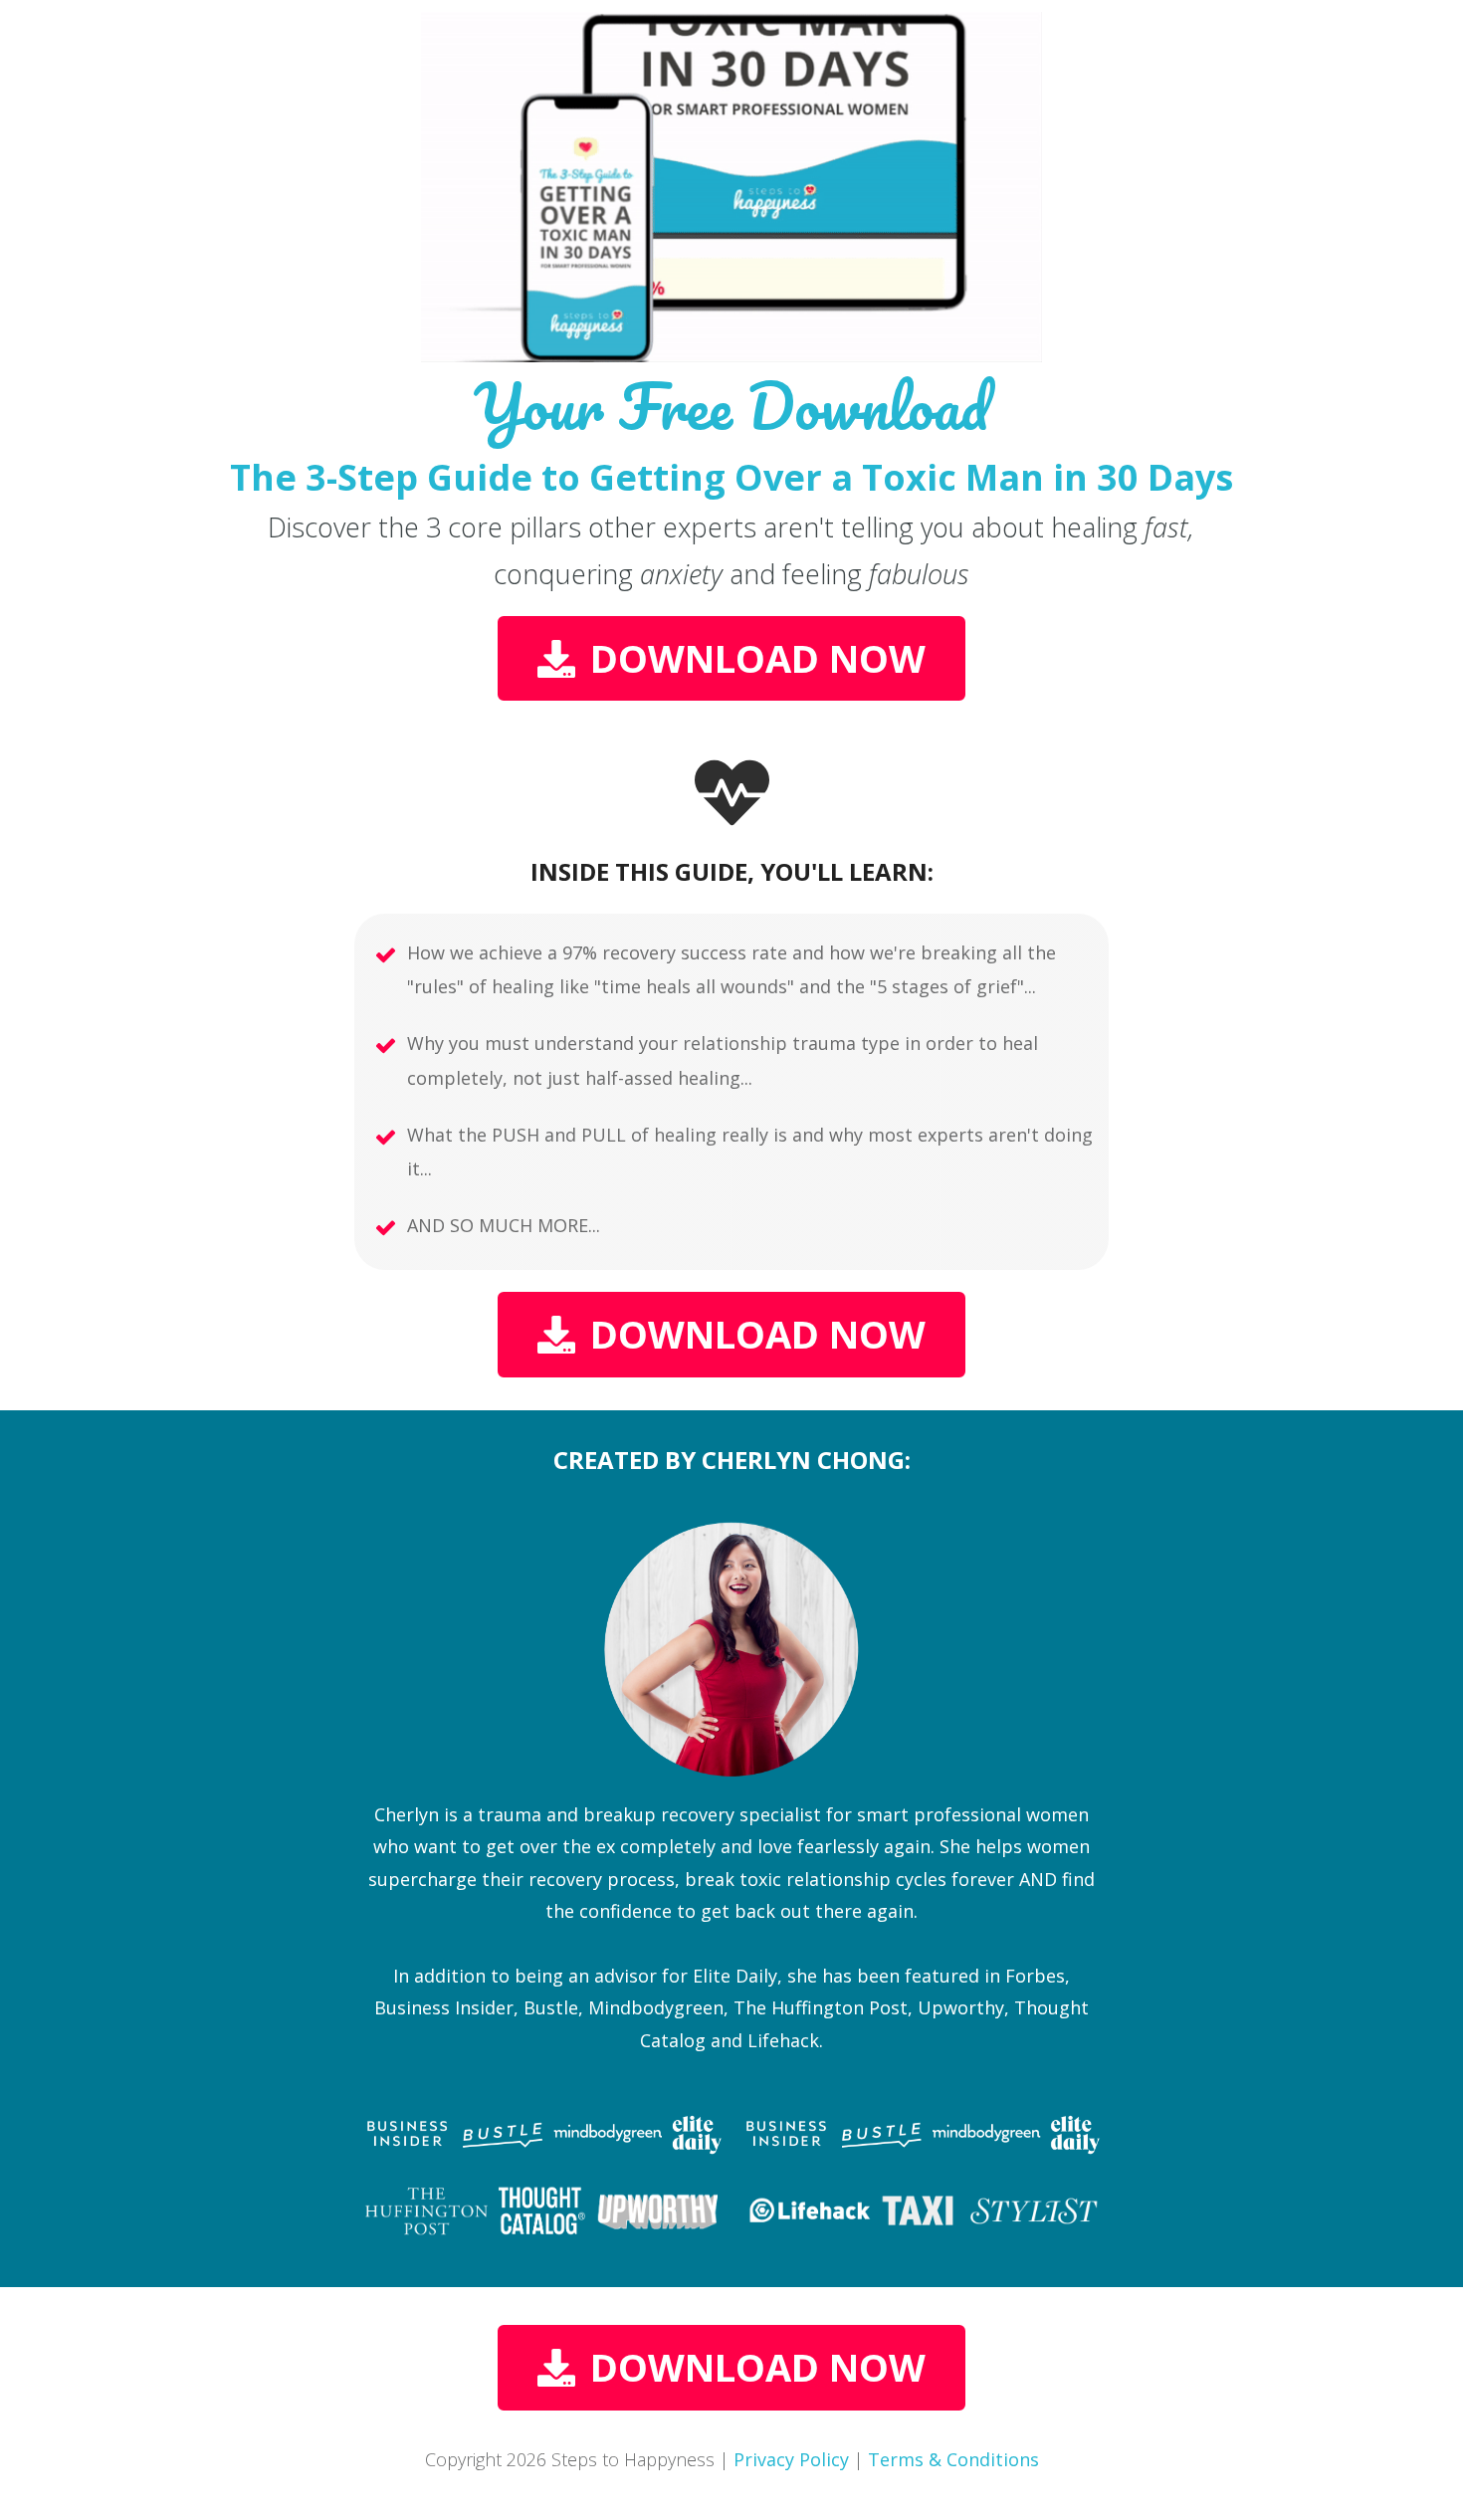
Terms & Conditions (953, 2459)
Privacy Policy (791, 2459)
